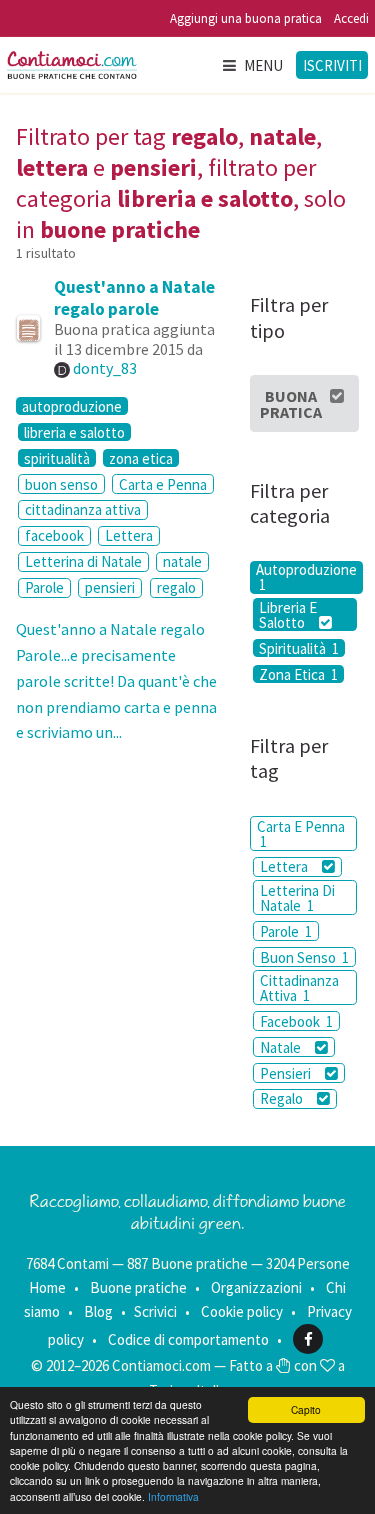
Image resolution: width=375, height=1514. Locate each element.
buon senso (61, 484)
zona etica (141, 458)
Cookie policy (242, 1311)
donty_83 (105, 368)
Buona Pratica (291, 404)
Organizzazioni (256, 1287)
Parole (44, 587)
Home (47, 1287)
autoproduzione (72, 406)
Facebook (296, 1021)
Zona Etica (298, 674)
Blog (98, 1311)
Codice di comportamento (188, 1339)
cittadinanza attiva (83, 509)
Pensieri (287, 1073)
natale (182, 561)
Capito (306, 1409)
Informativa (173, 1496)
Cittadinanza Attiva (299, 988)
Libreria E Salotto (288, 614)
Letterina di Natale (83, 561)
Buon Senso (304, 957)
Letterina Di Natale (297, 898)
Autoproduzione (306, 577)
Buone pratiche (138, 1287)
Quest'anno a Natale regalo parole (134, 298)
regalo (176, 587)
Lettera (129, 535)
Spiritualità (299, 648)
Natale (282, 1047)
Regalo (283, 1098)
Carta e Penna (163, 484)
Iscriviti (332, 65)
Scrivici (155, 1311)
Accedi (351, 18)
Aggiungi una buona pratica (246, 18)
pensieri (110, 587)
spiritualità (57, 458)
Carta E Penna (301, 834)
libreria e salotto (74, 432)
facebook (54, 535)
